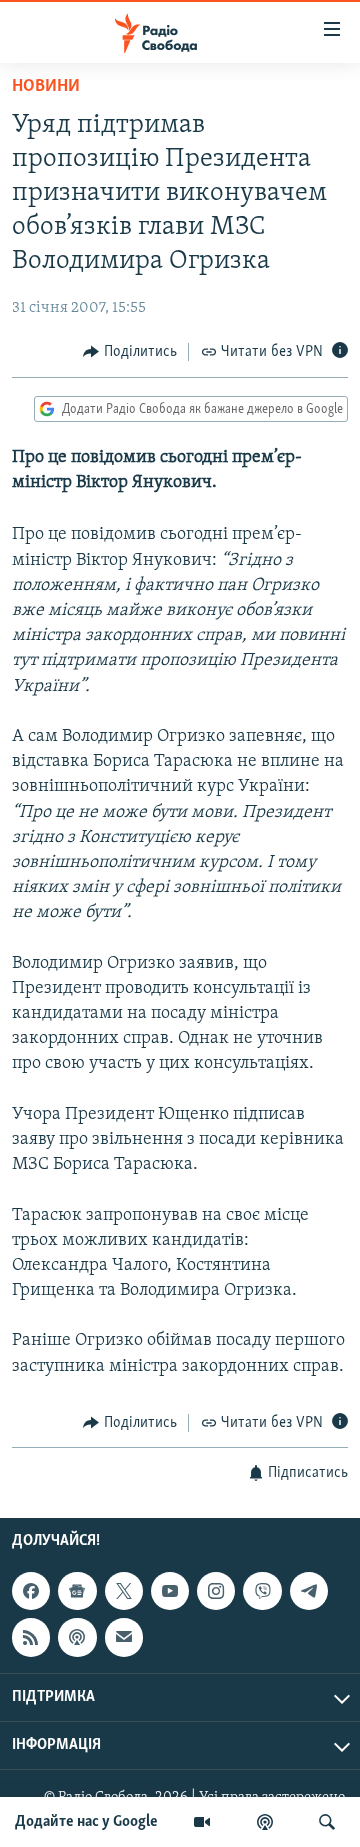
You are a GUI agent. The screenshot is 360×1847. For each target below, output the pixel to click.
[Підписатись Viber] (262, 1591)
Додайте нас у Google (86, 1822)
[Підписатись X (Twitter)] (124, 1591)
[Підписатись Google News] (77, 1591)
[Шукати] (327, 1822)
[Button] (130, 352)
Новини (46, 87)
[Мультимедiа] (202, 1822)
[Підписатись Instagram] (216, 1591)
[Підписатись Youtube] (170, 1591)
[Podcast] (77, 1638)
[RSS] (31, 1638)
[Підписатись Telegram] (309, 1591)
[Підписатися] (124, 1638)
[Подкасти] (265, 1822)
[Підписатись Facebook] (31, 1591)
